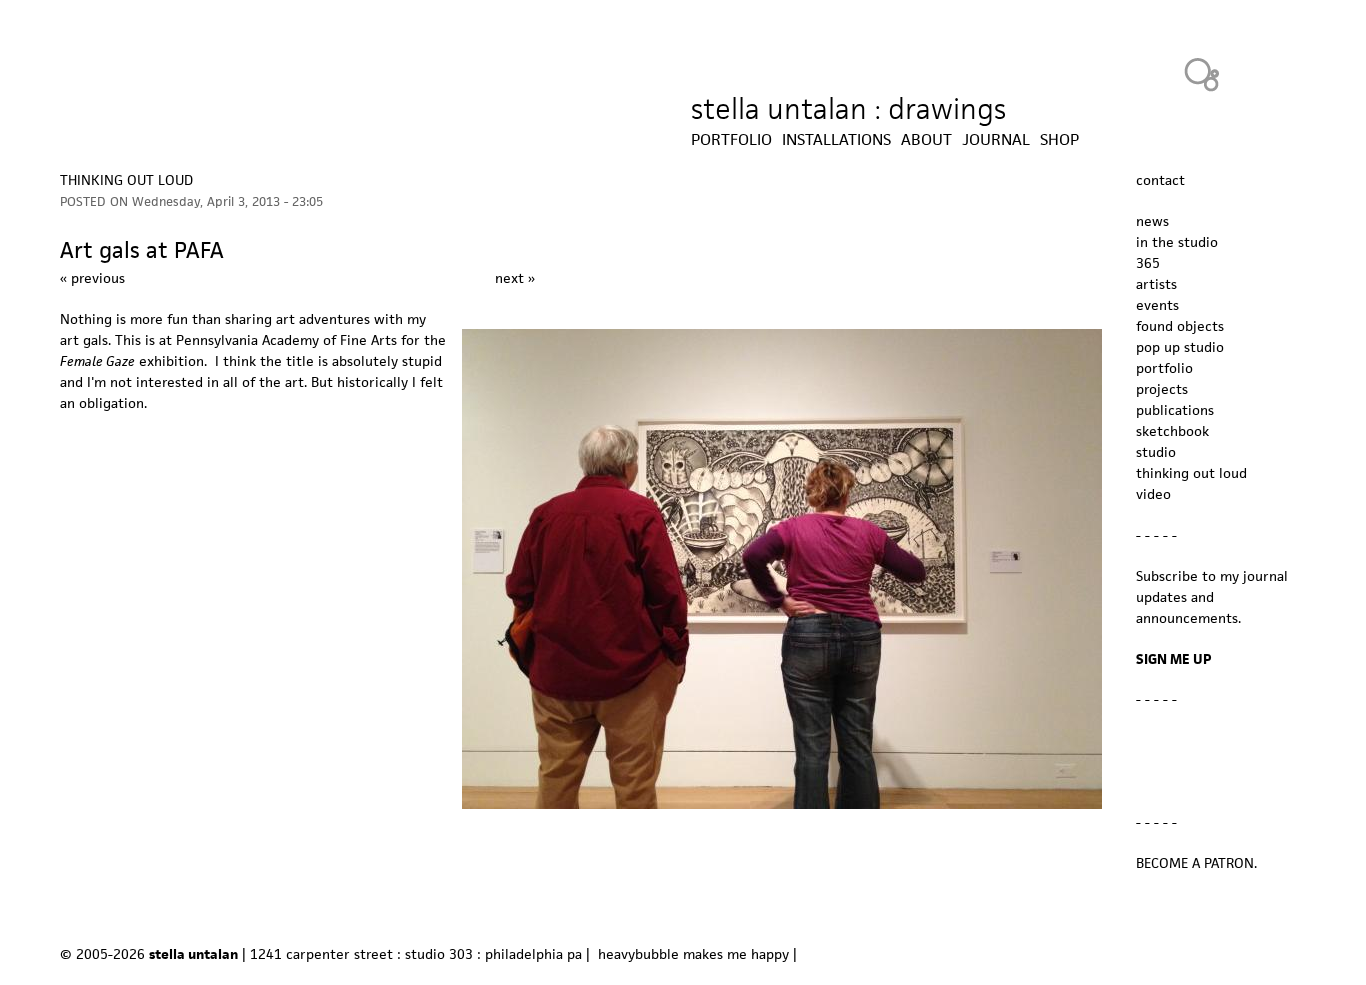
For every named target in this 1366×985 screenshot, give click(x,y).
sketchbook (1172, 431)
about (926, 140)
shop (1059, 140)
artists (1156, 284)
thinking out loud (126, 180)
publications (1175, 410)
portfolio (1164, 368)
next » (515, 278)
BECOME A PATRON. (1196, 863)
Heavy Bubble (1202, 74)
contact (1160, 180)
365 (1148, 263)
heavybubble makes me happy (693, 954)
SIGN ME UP (1174, 659)
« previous (92, 278)
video (1153, 494)
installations (836, 140)
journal (996, 140)
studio (1156, 452)
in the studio (1177, 242)
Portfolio (731, 140)
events (1157, 305)
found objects (1180, 326)
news (1152, 221)
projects (1162, 389)
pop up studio (1180, 347)
